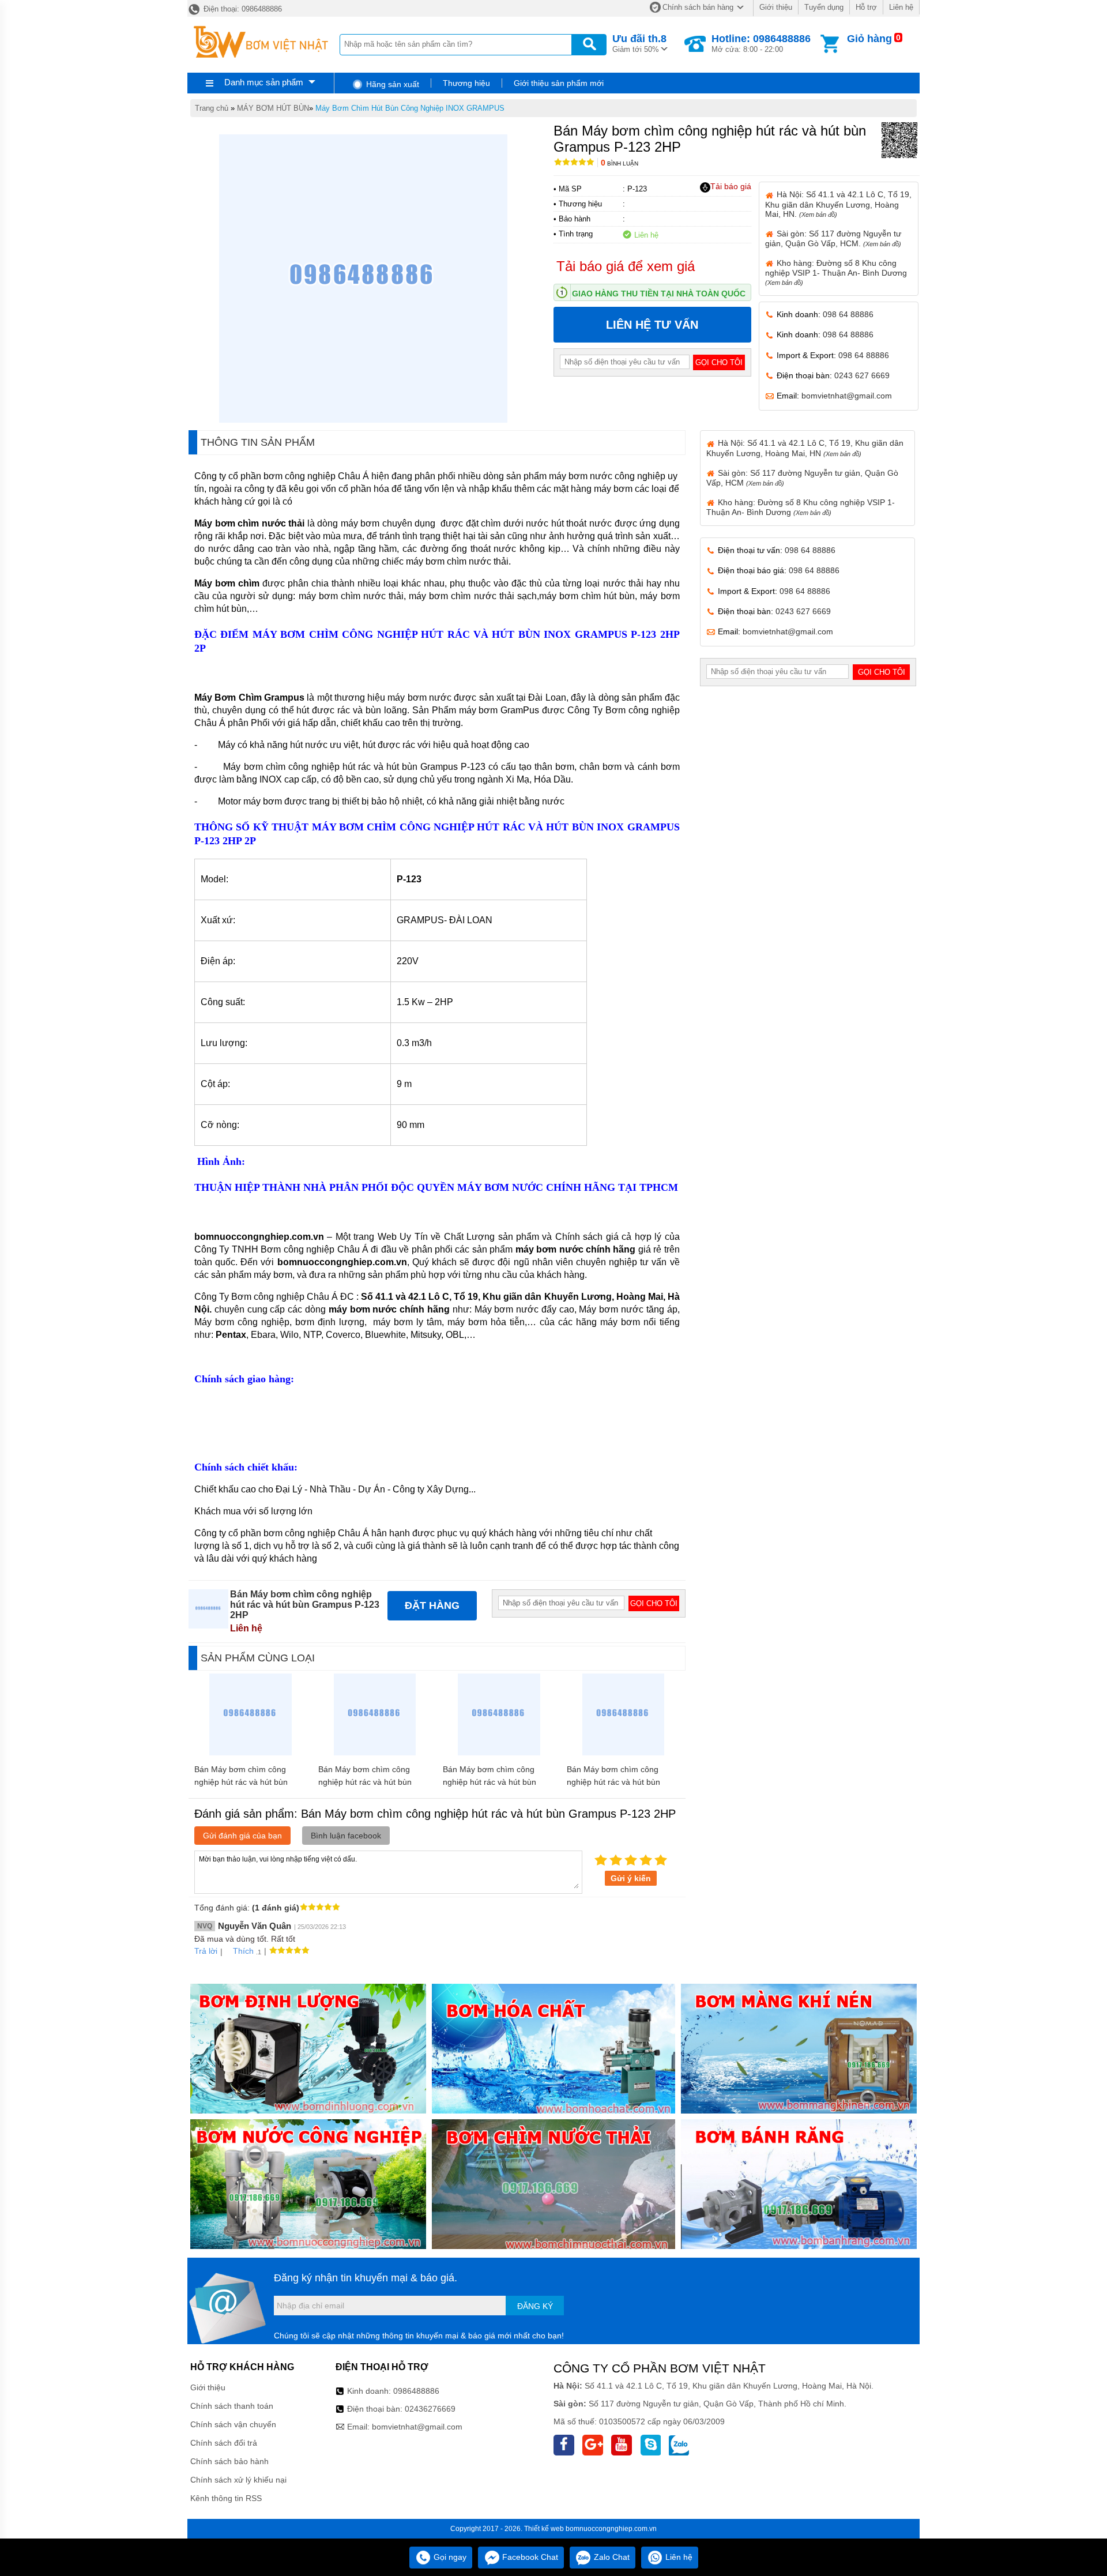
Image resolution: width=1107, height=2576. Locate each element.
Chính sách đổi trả (224, 2443)
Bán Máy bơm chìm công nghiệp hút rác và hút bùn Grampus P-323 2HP (490, 1782)
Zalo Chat (611, 2557)
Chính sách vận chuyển (233, 2424)
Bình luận (620, 163)
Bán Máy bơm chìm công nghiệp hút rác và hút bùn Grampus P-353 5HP (613, 1782)
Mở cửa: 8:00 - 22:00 (761, 43)
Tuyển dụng (824, 7)
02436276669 (430, 2409)
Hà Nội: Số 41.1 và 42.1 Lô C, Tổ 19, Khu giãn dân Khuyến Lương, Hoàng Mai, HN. (838, 204)
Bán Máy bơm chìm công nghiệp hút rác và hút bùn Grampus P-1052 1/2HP (241, 1782)
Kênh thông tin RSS (226, 2498)
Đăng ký (535, 2306)
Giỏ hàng (869, 39)
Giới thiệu (776, 7)
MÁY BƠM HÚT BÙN (273, 108)
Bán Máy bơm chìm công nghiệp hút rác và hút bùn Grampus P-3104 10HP (365, 1782)
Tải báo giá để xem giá (626, 266)
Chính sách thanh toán (232, 2406)
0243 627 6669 (862, 375)
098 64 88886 (848, 314)
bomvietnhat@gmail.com (847, 396)
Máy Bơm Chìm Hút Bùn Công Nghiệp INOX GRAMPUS (410, 108)
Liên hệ (901, 7)
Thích (243, 1951)
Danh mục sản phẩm (264, 82)
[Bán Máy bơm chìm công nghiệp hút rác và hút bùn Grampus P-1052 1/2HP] (251, 1753)
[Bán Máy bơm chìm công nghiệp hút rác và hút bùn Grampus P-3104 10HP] (375, 1753)
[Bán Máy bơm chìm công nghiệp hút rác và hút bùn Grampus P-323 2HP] (499, 1753)
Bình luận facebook (346, 1836)
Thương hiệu (466, 83)
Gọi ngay (449, 2557)
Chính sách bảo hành (229, 2461)
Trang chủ (212, 108)
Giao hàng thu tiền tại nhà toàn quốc (659, 294)
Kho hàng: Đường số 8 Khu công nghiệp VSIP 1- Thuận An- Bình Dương (836, 272)
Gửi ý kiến (631, 1878)
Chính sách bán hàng (698, 7)
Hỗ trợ (866, 7)
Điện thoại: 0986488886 (242, 9)
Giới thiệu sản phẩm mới (559, 83)
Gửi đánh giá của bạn (242, 1836)
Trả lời (206, 1951)
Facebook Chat (529, 2557)
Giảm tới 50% (639, 43)
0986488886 (416, 2391)
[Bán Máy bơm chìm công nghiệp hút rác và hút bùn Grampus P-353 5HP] (624, 1753)
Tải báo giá (731, 186)
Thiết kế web (544, 2529)
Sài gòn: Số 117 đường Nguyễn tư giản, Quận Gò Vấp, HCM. (833, 238)
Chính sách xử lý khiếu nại (238, 2480)
